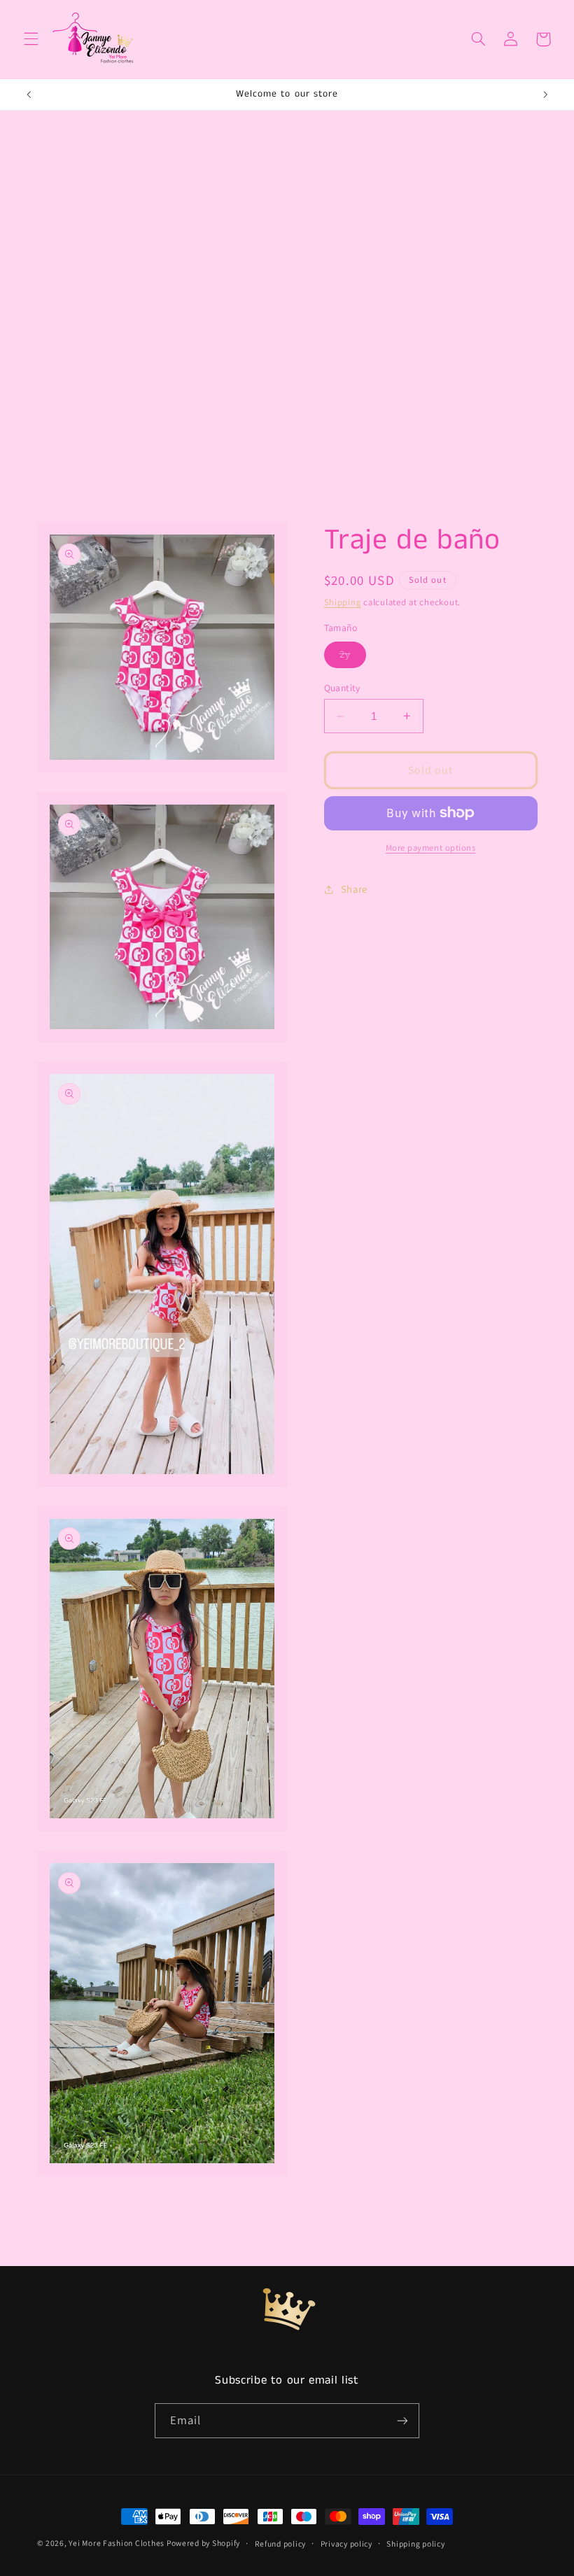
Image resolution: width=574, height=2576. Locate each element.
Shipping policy (415, 2543)
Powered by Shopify (203, 2543)
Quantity (342, 688)
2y (353, 657)
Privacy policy (346, 2543)
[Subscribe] (402, 2420)
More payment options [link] (431, 848)
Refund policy (281, 2543)
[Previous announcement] (29, 94)
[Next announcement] (545, 94)
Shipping (343, 602)
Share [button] (354, 889)
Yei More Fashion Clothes (117, 2543)
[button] (31, 39)
